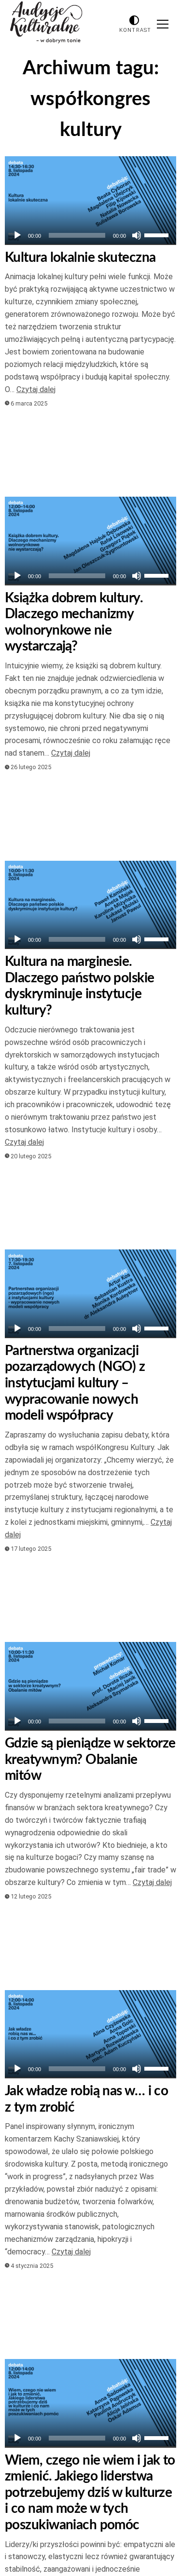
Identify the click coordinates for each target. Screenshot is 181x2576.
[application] (90, 235)
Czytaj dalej (36, 389)
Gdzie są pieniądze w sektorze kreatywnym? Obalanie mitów (90, 1759)
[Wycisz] (137, 235)
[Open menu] (163, 24)
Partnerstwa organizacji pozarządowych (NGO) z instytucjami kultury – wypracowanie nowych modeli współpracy (75, 1383)
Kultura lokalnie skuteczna (80, 258)
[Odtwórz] (17, 235)
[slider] (158, 234)
